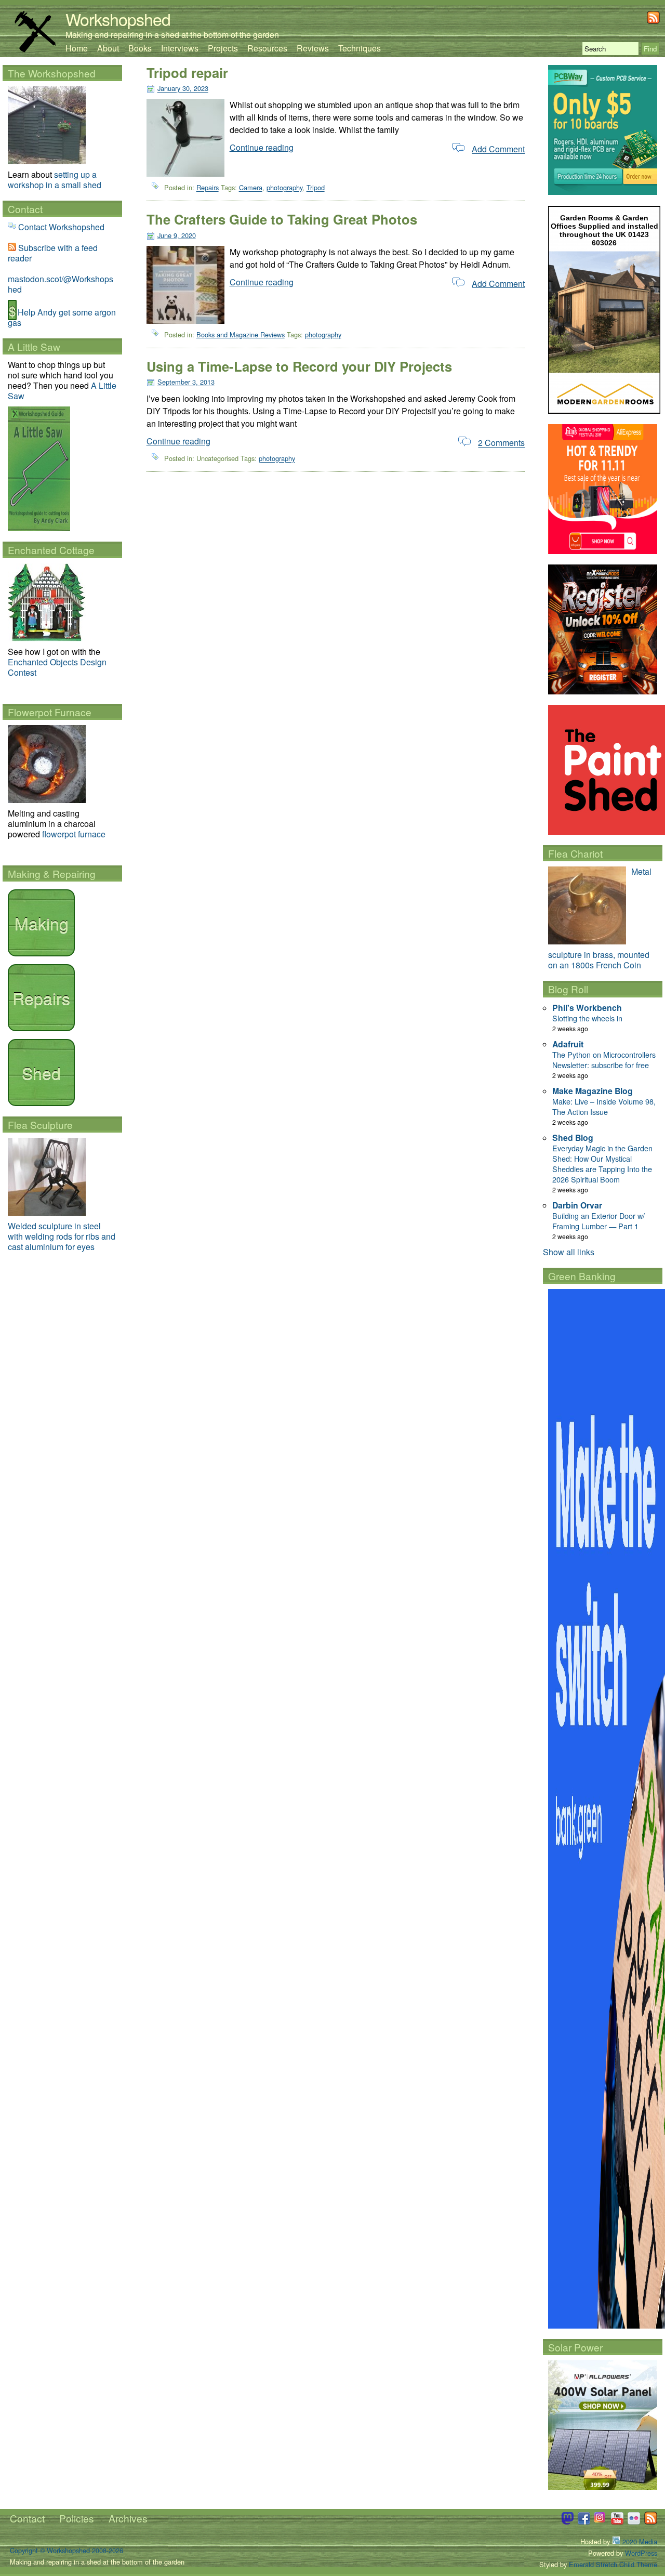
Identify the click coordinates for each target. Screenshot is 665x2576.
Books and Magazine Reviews (241, 334)
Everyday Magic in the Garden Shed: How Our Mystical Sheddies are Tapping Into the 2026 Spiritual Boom (602, 1164)
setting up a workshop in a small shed (55, 180)
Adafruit (568, 1044)
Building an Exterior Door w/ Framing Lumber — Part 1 (598, 1221)
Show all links (569, 1252)
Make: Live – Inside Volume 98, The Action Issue (604, 1106)
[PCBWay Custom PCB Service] (603, 192)
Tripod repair (187, 73)
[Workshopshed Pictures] (601, 2522)
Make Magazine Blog (593, 1091)
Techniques (360, 48)
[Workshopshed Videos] (617, 2522)
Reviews (313, 48)
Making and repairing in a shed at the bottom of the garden (172, 35)
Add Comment (498, 149)
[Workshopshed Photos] (634, 2522)
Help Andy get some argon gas (62, 317)
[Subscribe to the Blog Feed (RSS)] (653, 21)
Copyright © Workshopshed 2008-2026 (66, 2550)
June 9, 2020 (177, 235)
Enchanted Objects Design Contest (57, 667)
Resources (267, 48)
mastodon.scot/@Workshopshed (61, 284)
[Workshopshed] (35, 49)
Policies (77, 2518)
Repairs (208, 188)
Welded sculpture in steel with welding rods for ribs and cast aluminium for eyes (62, 1236)
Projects (223, 48)
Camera (251, 188)
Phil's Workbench (587, 1008)
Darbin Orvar (577, 1205)
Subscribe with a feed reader (53, 253)
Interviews (180, 48)
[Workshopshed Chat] (567, 2522)
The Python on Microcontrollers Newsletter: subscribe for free (604, 1060)
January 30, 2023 (183, 89)
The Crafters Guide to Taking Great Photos (282, 219)
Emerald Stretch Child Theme (613, 2564)
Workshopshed (118, 19)
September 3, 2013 (186, 382)
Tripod (316, 188)
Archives (128, 2518)
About (108, 48)
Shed (41, 1072)
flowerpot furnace (74, 834)
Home (77, 48)
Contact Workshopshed (61, 227)
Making (42, 923)
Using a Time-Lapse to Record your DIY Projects (299, 366)
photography (284, 188)
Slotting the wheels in (587, 1018)
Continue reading (262, 147)
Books (140, 48)
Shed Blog (573, 1138)
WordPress (641, 2553)
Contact (27, 2518)
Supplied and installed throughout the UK (609, 230)
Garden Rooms (587, 218)
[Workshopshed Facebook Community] (584, 2522)
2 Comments (501, 443)
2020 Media (639, 2541)
